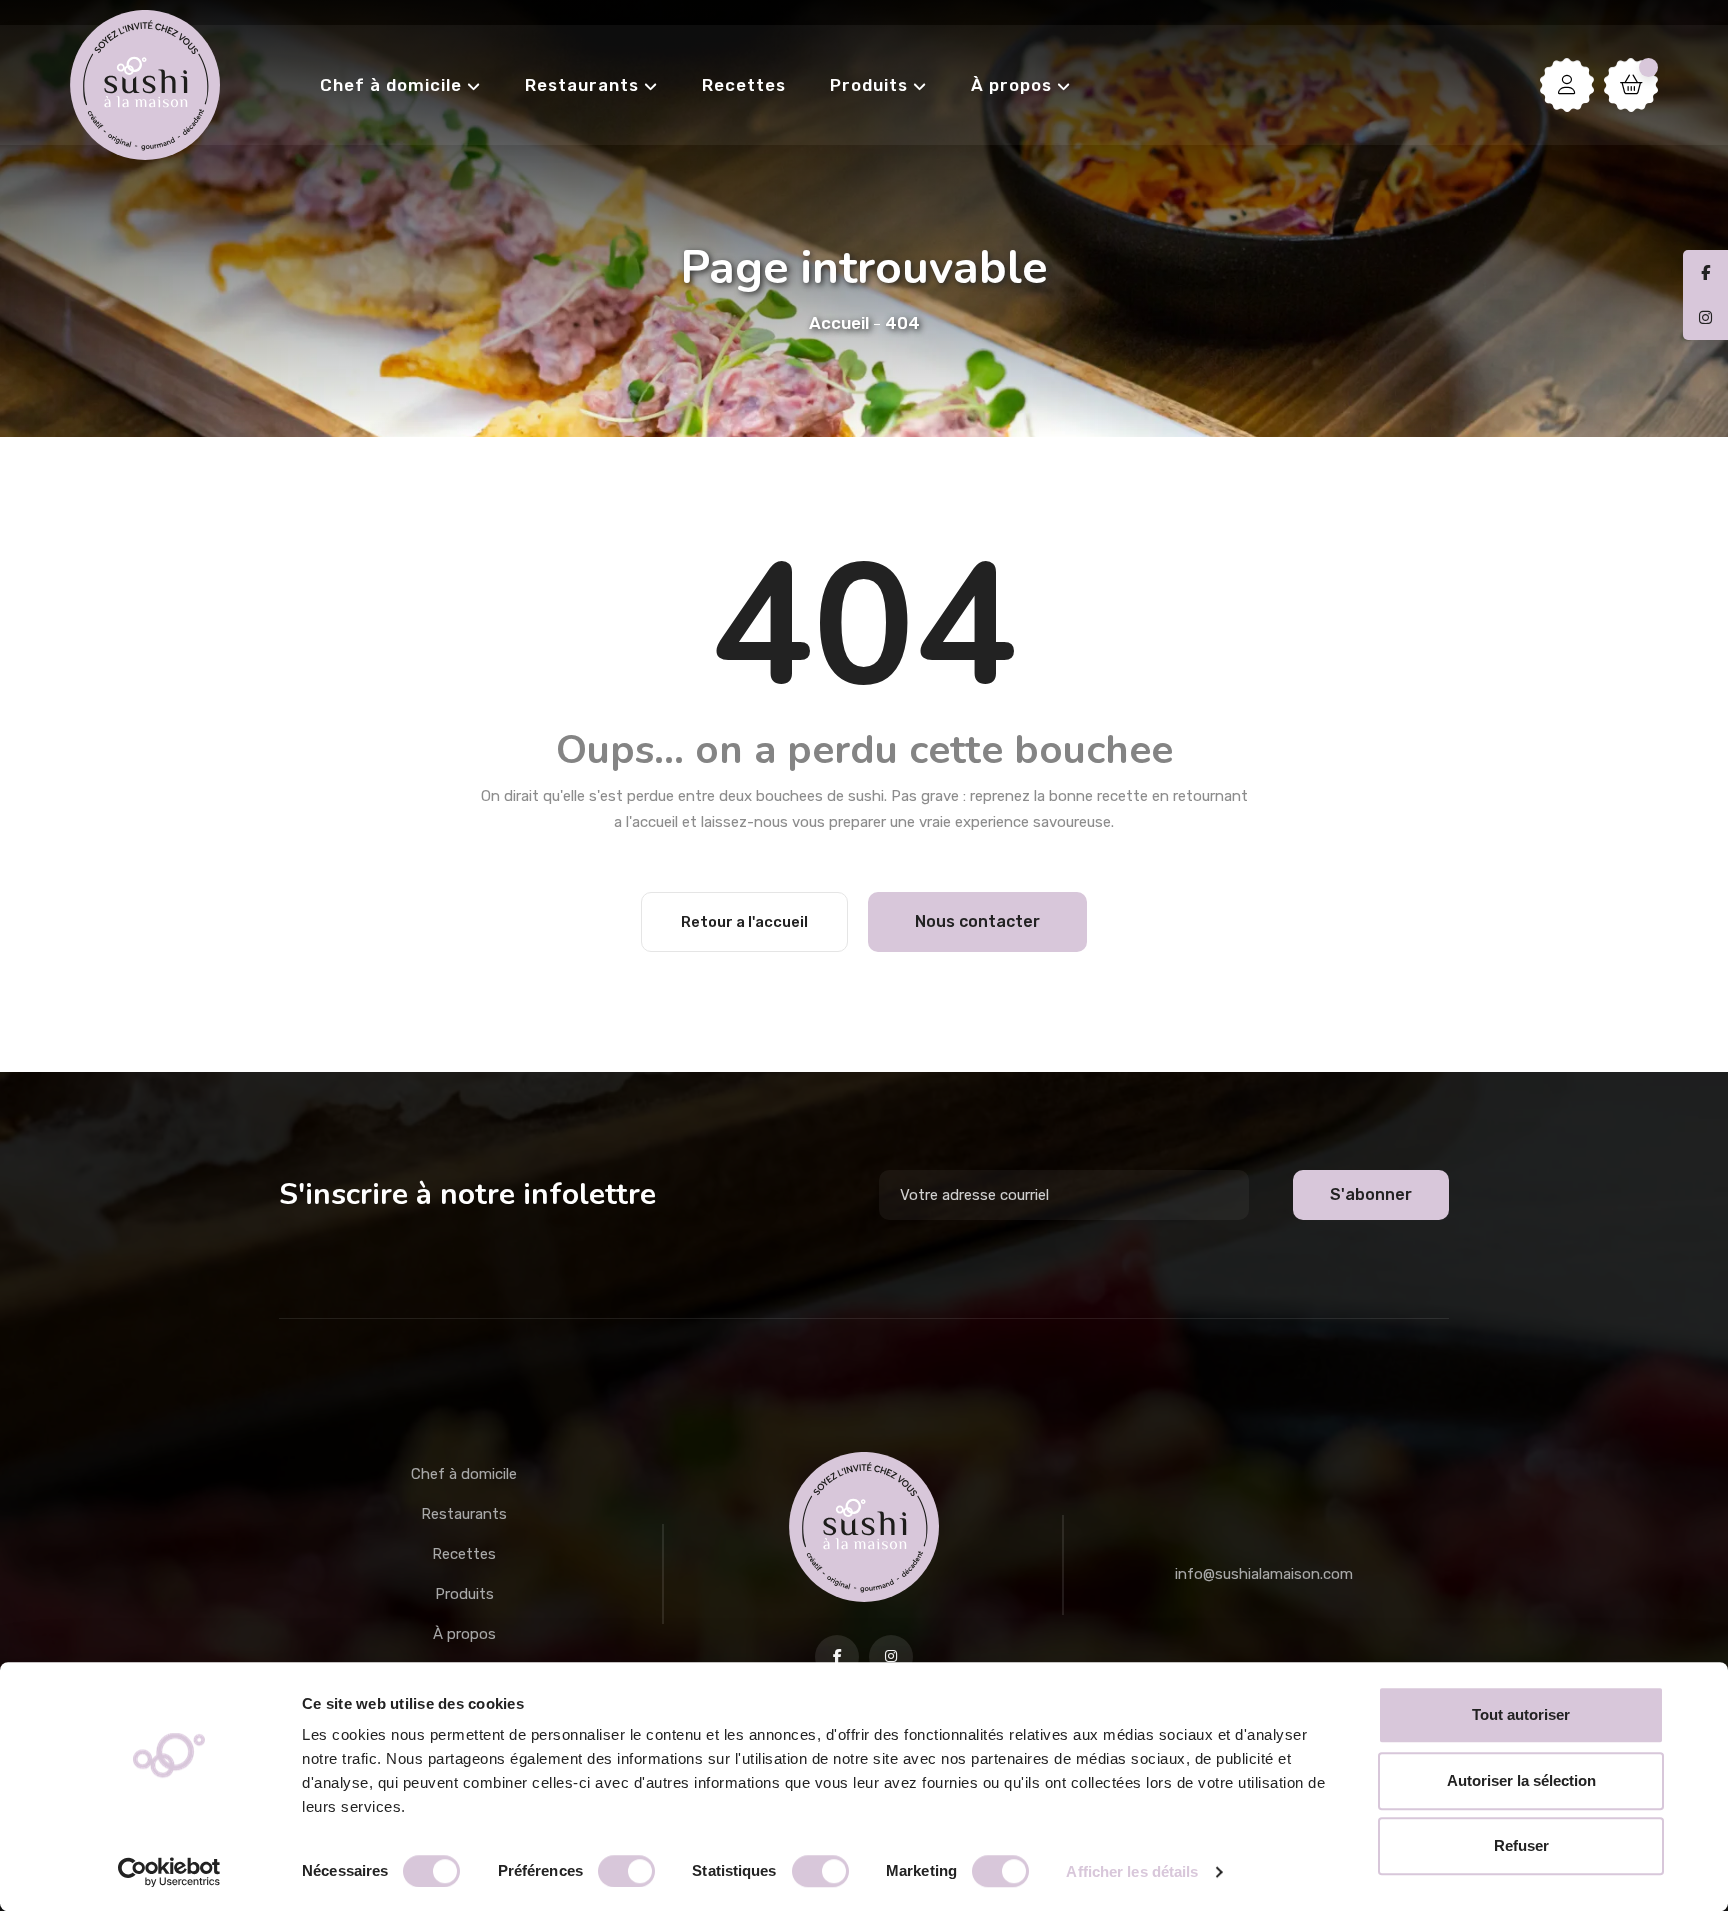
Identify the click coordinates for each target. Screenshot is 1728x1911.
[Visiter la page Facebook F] (837, 1657)
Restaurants (582, 85)
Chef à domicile (391, 85)
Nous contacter (977, 921)
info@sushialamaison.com (1264, 1574)
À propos (1011, 85)
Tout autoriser (1521, 1714)
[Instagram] (1705, 318)
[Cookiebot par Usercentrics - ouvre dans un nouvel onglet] (169, 1872)
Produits (869, 85)
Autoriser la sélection (1521, 1780)
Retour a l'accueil (744, 922)
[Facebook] (1705, 273)
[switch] (626, 1871)
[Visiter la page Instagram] (891, 1657)
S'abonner (1371, 1194)
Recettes (744, 85)
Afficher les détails (1132, 1871)
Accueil (839, 323)
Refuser (1521, 1845)
